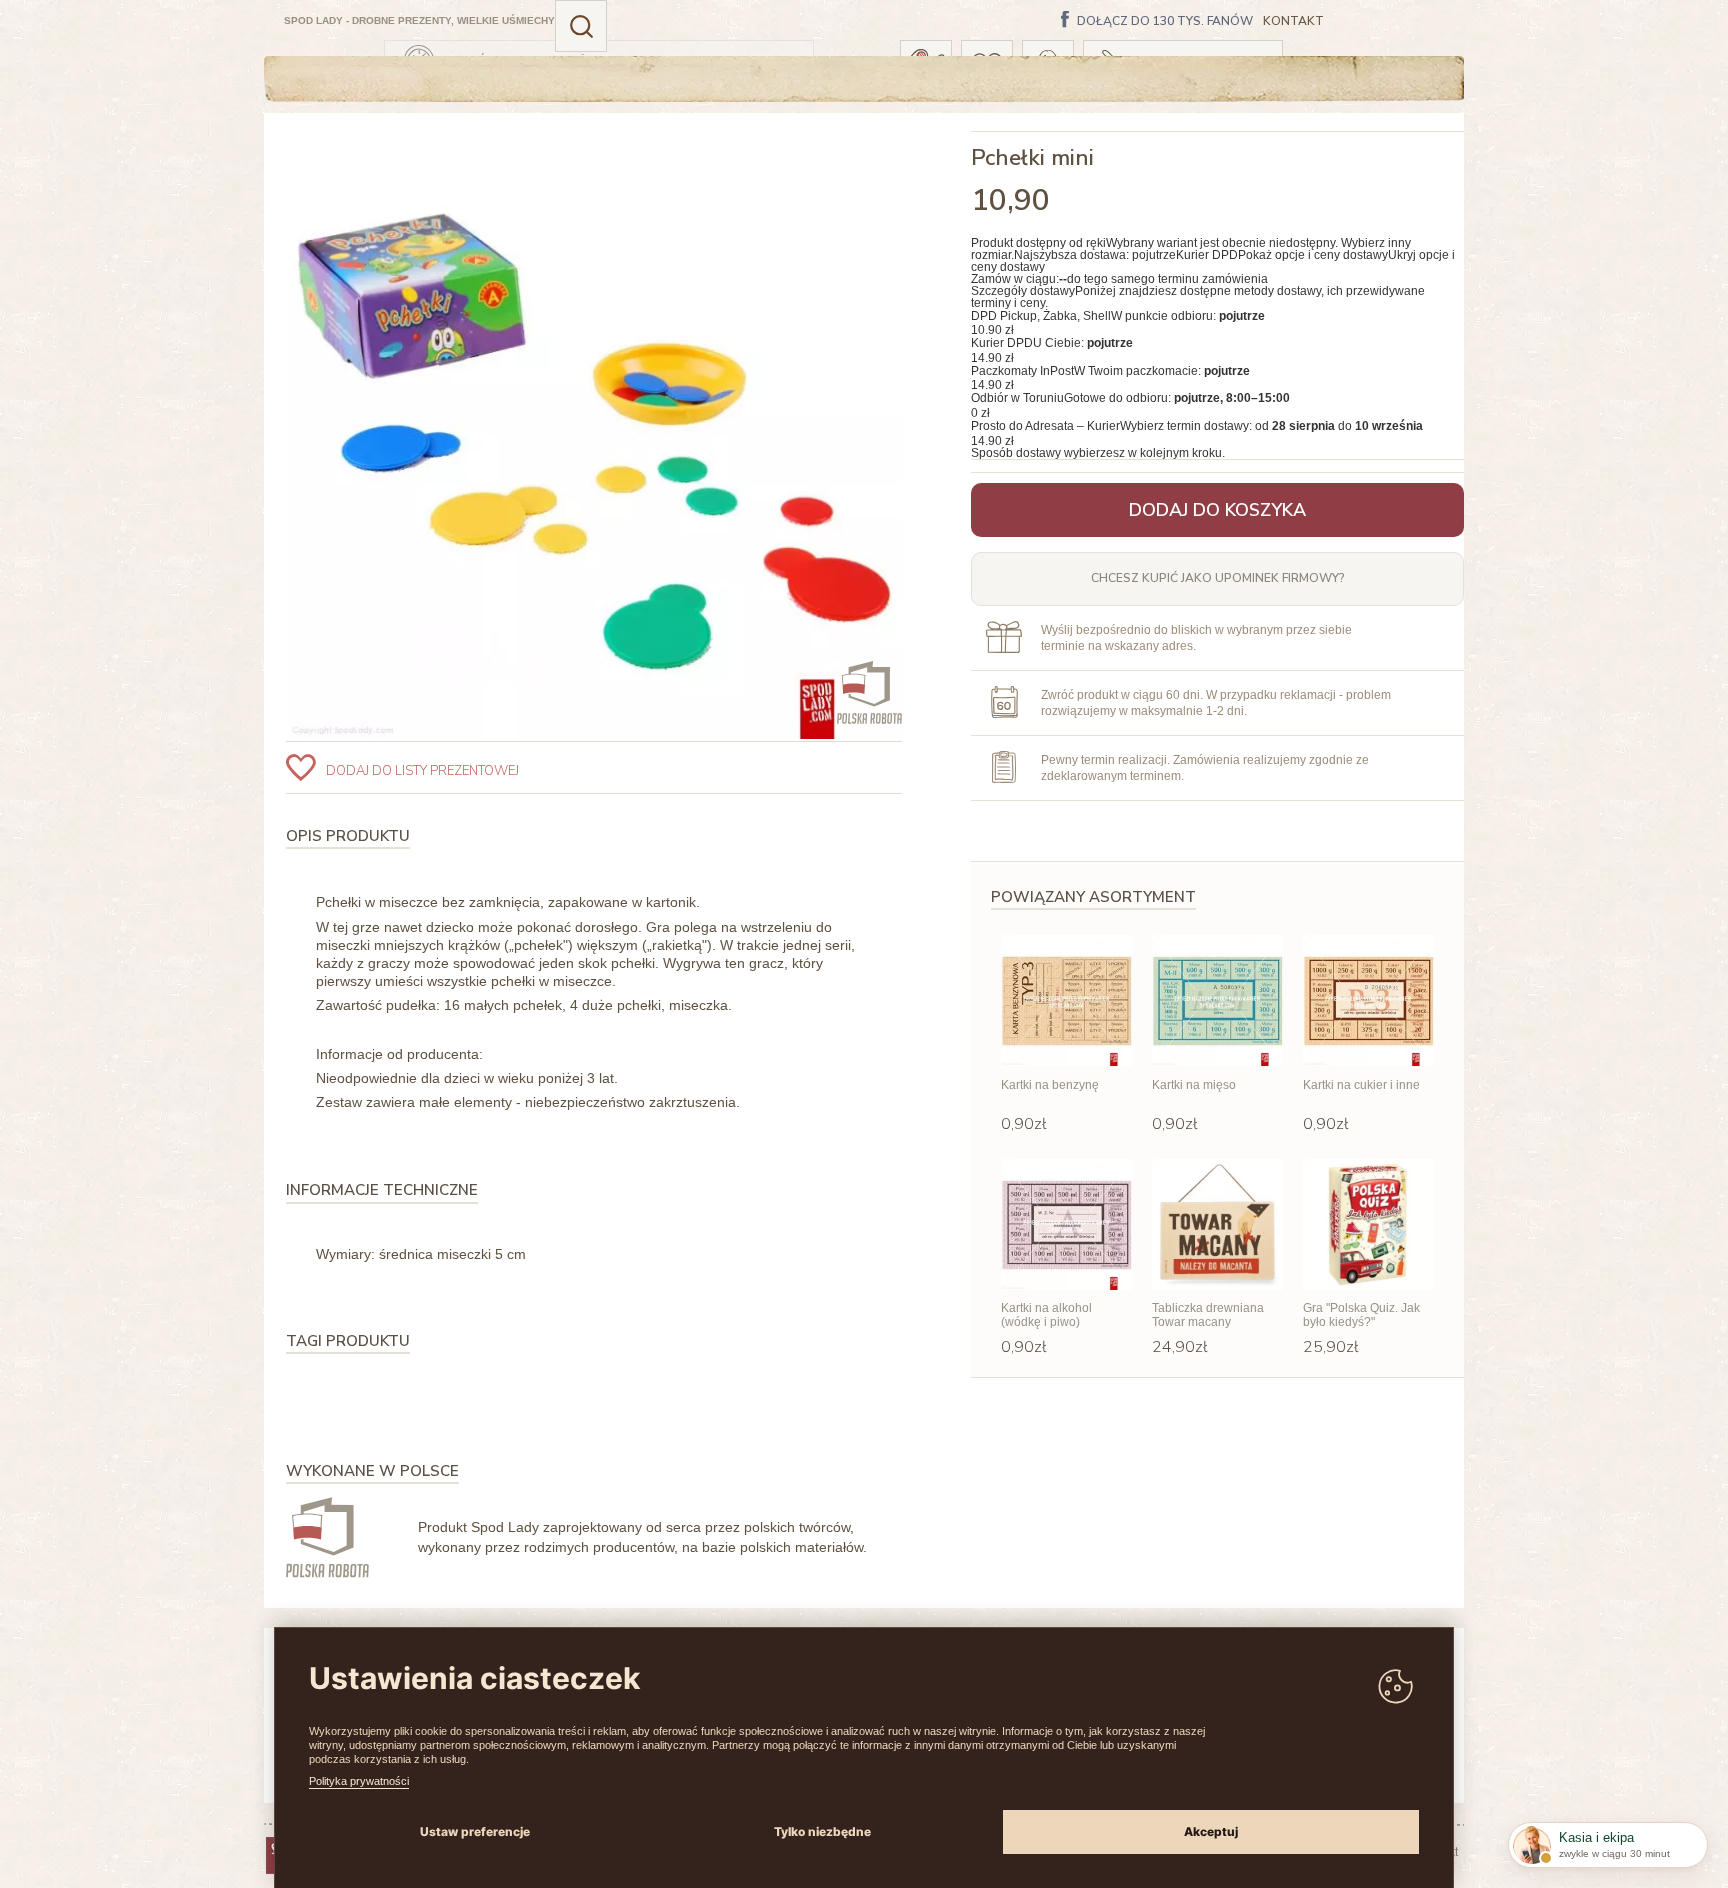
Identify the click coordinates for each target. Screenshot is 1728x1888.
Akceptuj (1211, 1831)
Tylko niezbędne (822, 1831)
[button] (581, 26)
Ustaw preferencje (475, 1831)
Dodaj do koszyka (1217, 510)
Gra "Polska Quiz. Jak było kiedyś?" (1361, 1315)
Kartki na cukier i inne (1361, 1085)
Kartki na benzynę (1050, 1085)
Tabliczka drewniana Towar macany (1208, 1315)
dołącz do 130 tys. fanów (1165, 22)
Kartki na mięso (1194, 1085)
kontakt (1293, 21)
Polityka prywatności (359, 1781)
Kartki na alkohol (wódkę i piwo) (1046, 1315)
